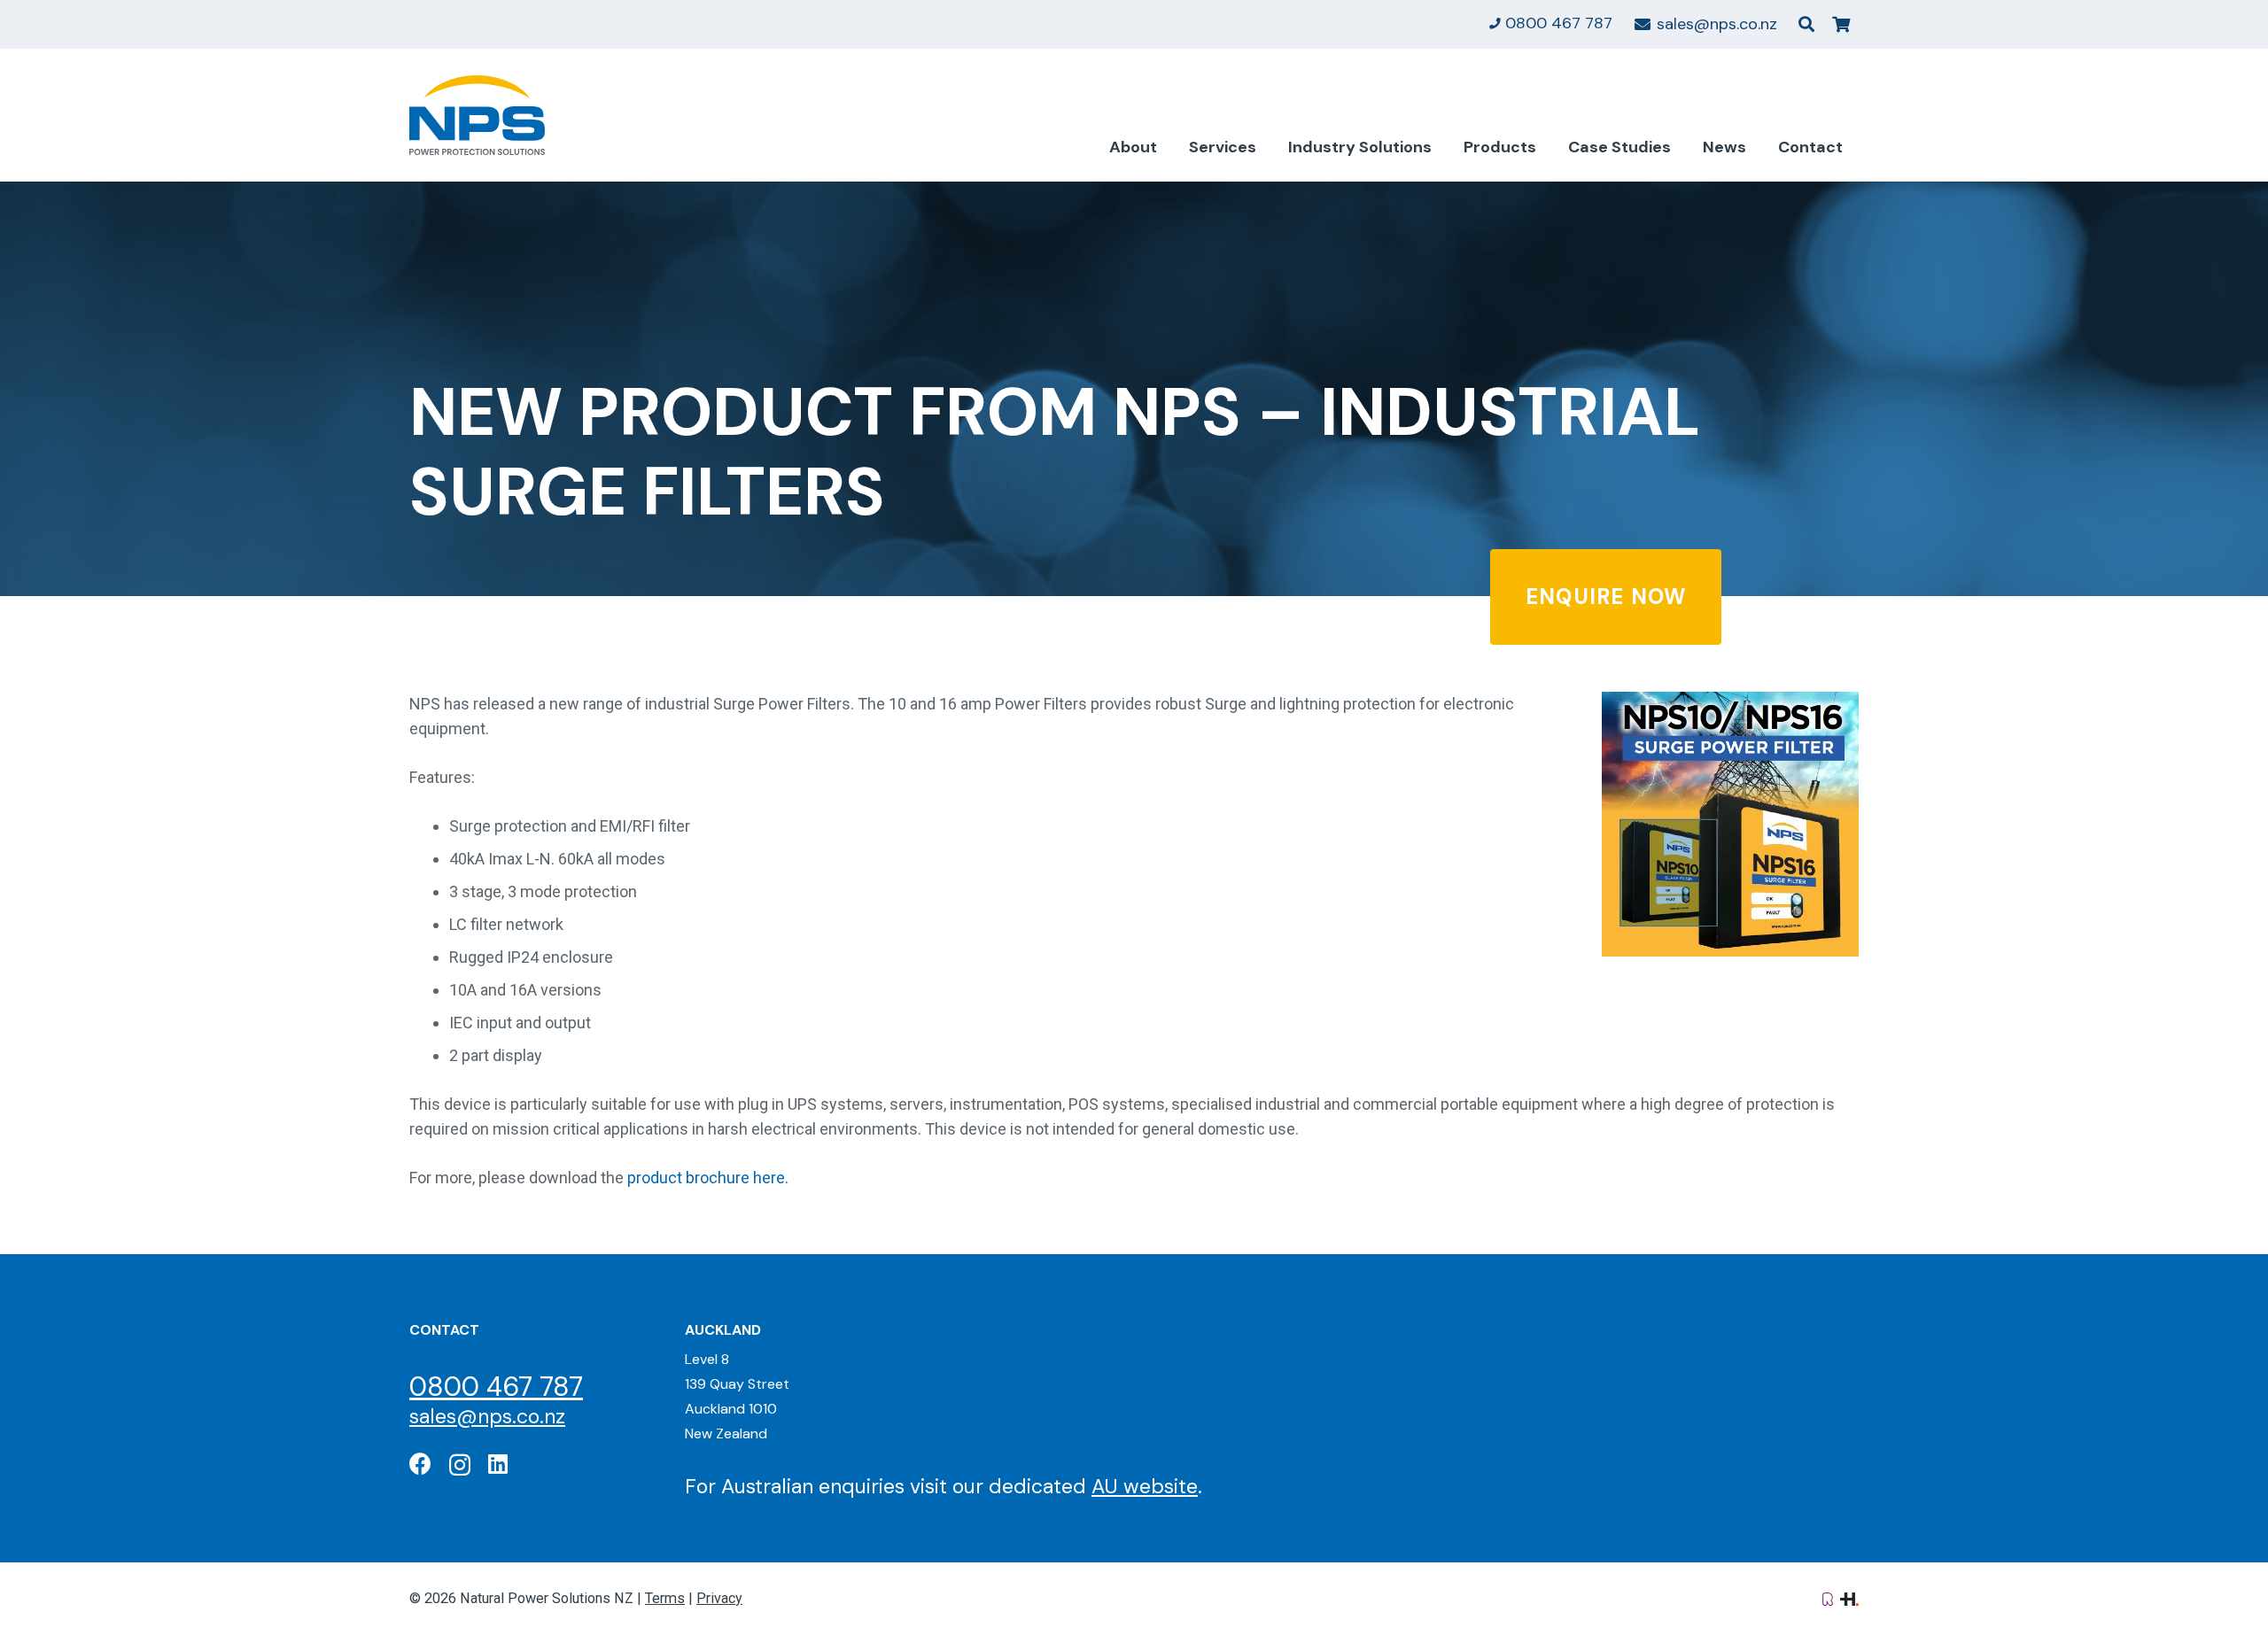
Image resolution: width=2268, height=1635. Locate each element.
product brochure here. (708, 1178)
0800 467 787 (496, 1387)
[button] (1806, 24)
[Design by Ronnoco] (1828, 1598)
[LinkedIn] (498, 1464)
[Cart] (1841, 24)
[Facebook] (420, 1464)
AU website (1145, 1486)
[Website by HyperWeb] (1849, 1598)
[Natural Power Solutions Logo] (477, 115)
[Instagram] (460, 1465)
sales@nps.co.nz (487, 1416)
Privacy (719, 1598)
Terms (665, 1598)
